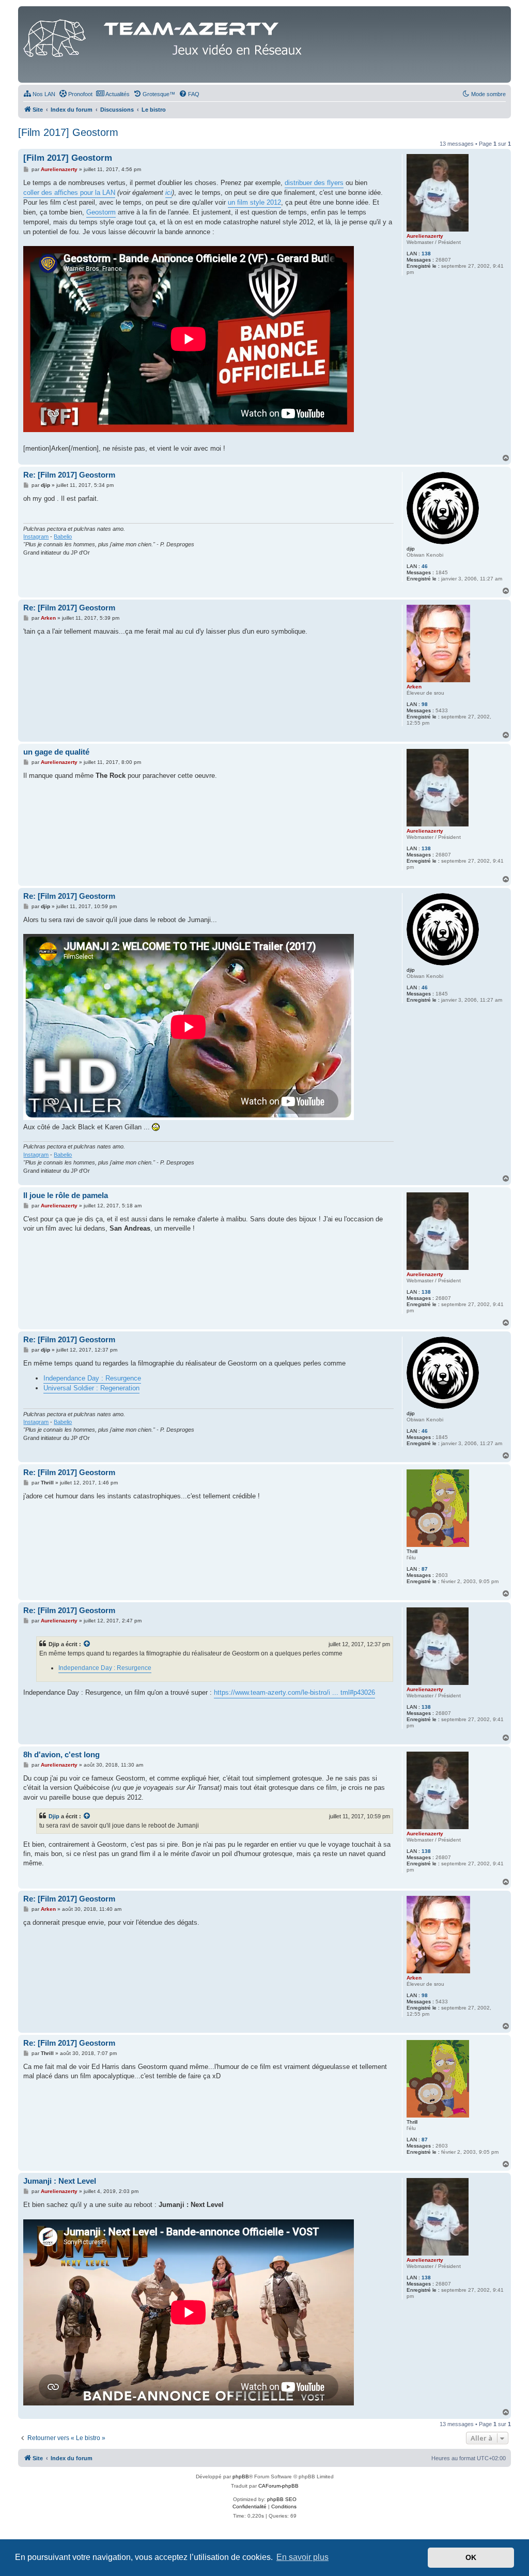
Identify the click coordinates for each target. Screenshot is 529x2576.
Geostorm (101, 212)
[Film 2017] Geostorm (68, 132)
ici (169, 193)
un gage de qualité (56, 752)
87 (425, 1569)
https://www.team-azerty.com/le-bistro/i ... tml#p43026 (294, 1692)
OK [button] (471, 2557)
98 (425, 704)
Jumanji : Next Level (60, 2181)
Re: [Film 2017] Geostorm (69, 475)
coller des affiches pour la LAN (69, 193)
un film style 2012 (254, 202)
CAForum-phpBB (278, 2486)
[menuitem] (39, 94)
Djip (54, 1816)
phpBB (241, 2477)
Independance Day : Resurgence (92, 1378)
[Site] (165, 36)
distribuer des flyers (314, 183)
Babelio (63, 536)
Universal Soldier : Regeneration (91, 1388)
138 (426, 254)
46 (425, 566)
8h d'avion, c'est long (61, 1754)
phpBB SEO (282, 2499)
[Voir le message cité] (87, 1644)
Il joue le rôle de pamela (66, 1195)
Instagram (36, 536)
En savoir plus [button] (302, 2557)
